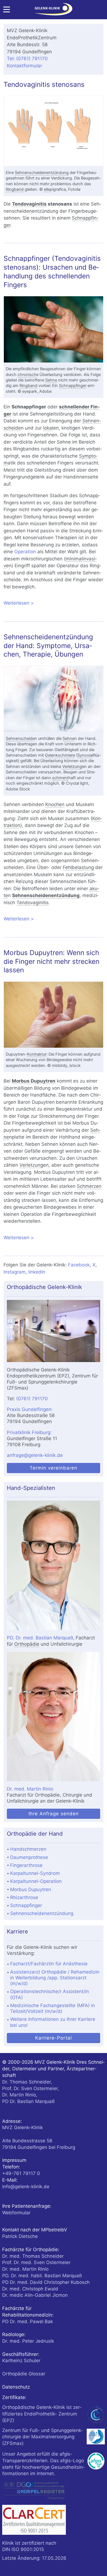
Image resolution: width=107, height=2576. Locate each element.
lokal (48, 428)
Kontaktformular (24, 66)
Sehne (51, 380)
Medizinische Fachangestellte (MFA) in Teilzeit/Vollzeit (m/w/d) (53, 2008)
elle (47, 189)
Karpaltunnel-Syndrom (35, 1873)
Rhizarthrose (24, 1897)
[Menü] (7, 11)
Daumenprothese (29, 1857)
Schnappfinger (73, 386)
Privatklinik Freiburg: (29, 1432)
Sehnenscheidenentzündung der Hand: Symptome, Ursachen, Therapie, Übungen (48, 646)
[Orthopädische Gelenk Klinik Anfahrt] (53, 1331)
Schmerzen (89, 1186)
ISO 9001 (22, 2549)
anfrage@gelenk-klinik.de (35, 1455)
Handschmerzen (28, 1849)
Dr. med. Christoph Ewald (30, 2289)
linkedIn (37, 1272)
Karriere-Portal (54, 2038)
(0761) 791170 (32, 1399)
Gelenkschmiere (60, 755)
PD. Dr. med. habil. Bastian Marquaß (42, 2276)
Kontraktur (37, 1054)
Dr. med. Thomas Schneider (33, 2256)
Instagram (15, 1272)
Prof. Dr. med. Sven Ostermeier (36, 2262)
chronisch (27, 375)
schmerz (60, 778)
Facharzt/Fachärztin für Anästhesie (49, 1964)
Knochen (55, 804)
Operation (25, 552)
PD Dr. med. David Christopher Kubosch (46, 2282)
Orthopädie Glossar (24, 2374)
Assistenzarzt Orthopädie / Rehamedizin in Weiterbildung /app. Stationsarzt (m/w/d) (55, 1978)
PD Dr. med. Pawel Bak (28, 2322)
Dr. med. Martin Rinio (30, 1789)
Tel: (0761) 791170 (27, 59)
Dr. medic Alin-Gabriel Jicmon (35, 2295)
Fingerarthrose (26, 1865)
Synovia (85, 755)
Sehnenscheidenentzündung (42, 173)
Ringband (15, 189)
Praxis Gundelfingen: (30, 1409)
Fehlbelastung (78, 867)
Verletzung (72, 767)
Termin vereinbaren (54, 1468)
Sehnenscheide (20, 738)
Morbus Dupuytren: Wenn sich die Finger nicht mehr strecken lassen (51, 961)
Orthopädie (27, 1644)
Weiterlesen (53, 604)
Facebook (79, 1265)
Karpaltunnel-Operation (36, 1881)
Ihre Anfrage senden (54, 1814)
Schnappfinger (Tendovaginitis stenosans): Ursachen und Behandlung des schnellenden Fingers (52, 271)
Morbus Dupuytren (34, 1081)
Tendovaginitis (29, 204)
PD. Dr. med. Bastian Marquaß (40, 1638)
